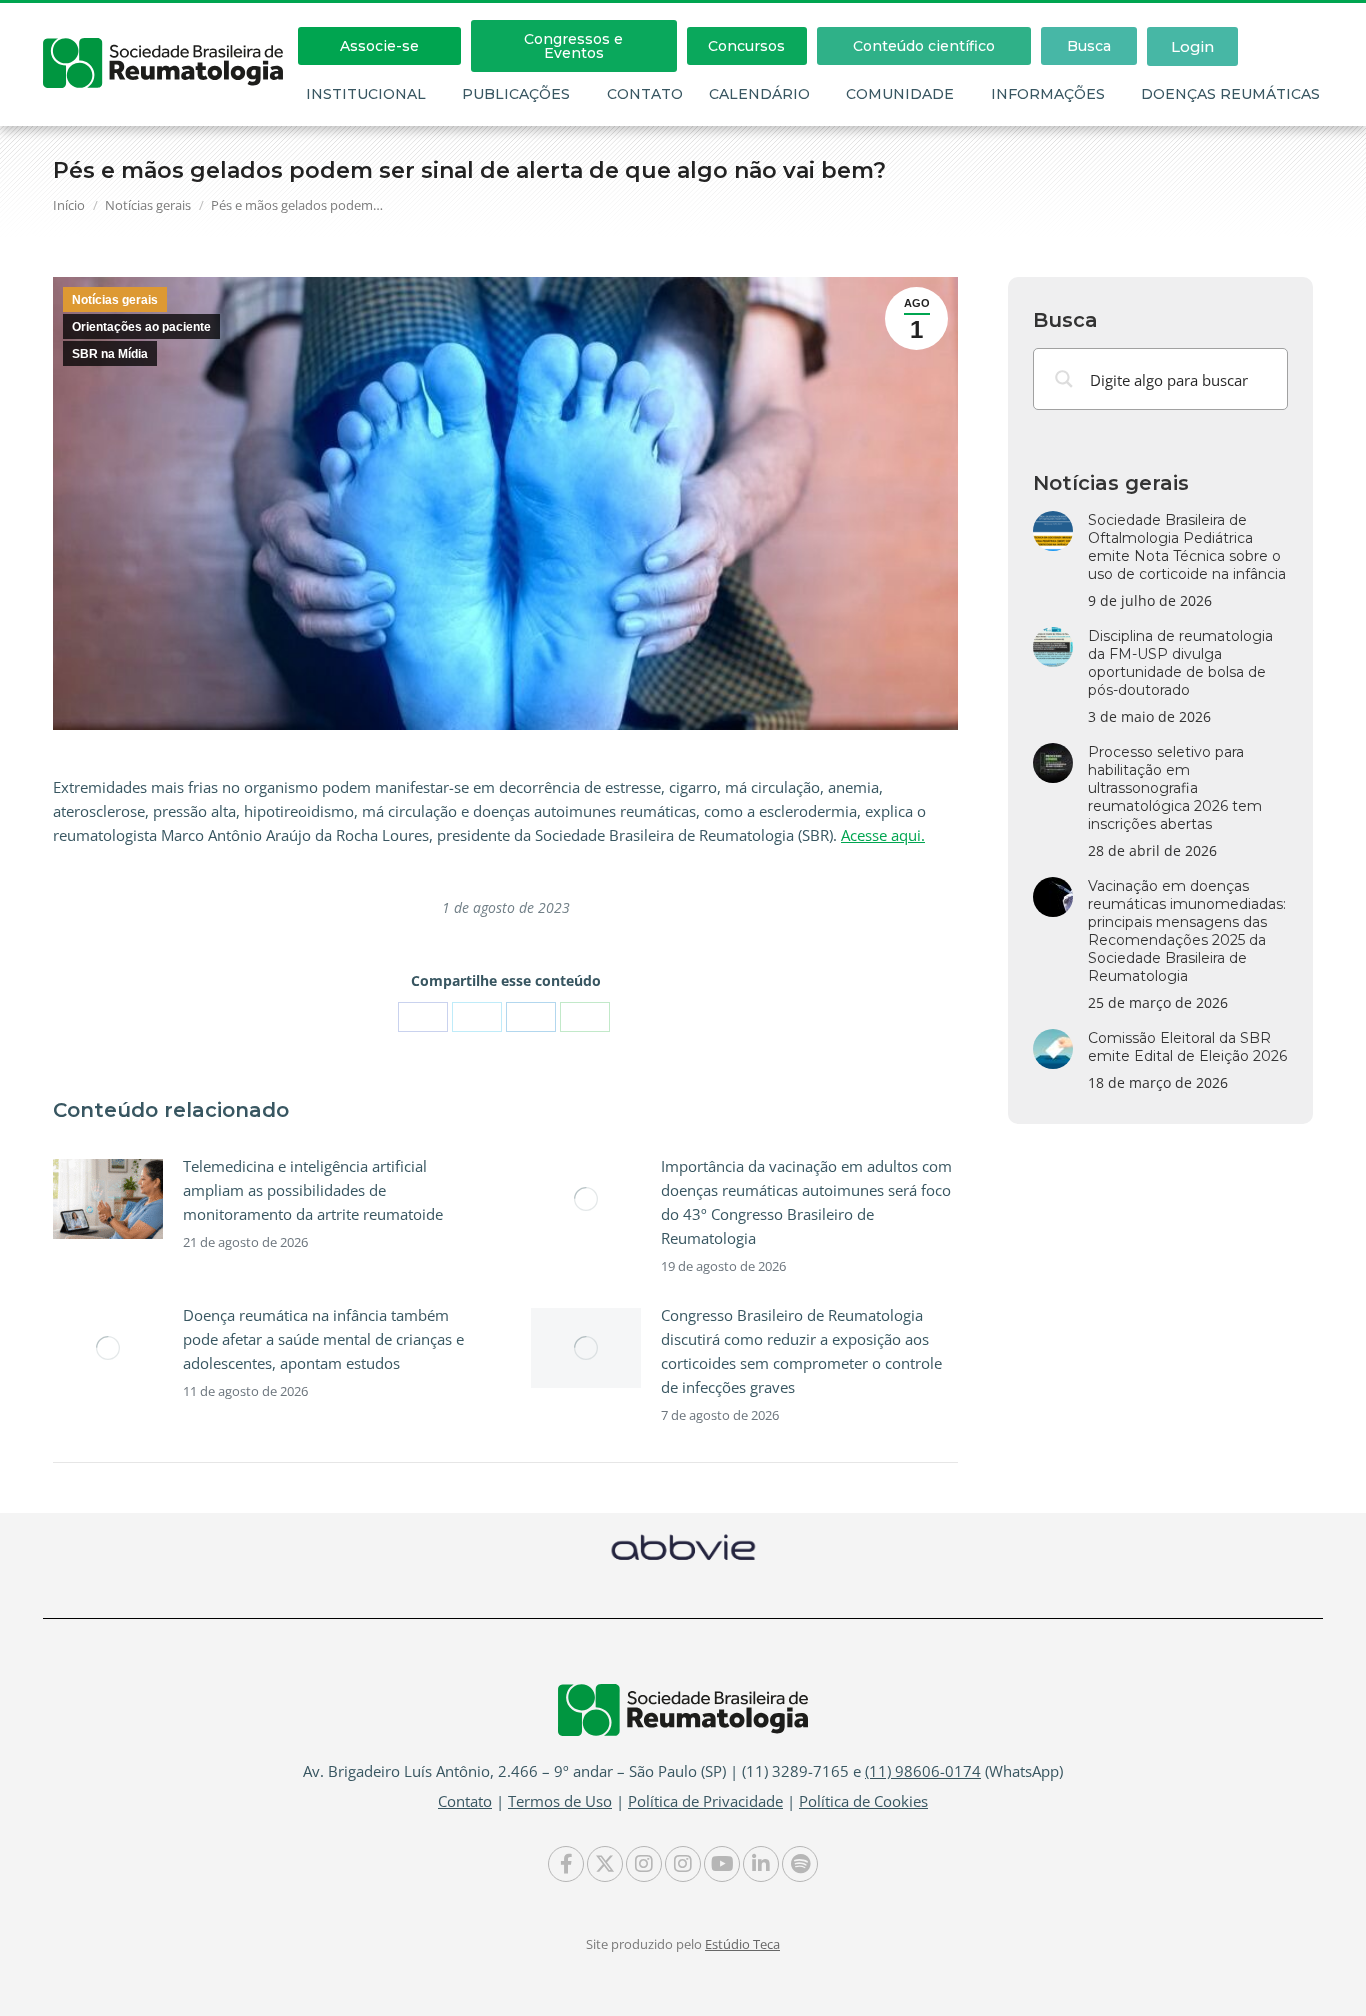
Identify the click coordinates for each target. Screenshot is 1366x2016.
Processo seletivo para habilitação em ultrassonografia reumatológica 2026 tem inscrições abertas (1175, 788)
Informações (1048, 94)
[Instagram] (644, 1864)
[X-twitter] (605, 1864)
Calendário (759, 94)
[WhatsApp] (585, 1017)
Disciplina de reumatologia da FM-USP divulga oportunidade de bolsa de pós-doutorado (1180, 663)
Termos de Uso (560, 1801)
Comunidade (900, 94)
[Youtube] (722, 1864)
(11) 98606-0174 (923, 1771)
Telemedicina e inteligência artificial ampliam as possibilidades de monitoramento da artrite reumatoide (313, 1190)
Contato (645, 94)
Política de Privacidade (705, 1801)
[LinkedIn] (531, 1017)
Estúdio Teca (742, 1944)
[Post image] (108, 1199)
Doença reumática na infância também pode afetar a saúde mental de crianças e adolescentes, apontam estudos (323, 1339)
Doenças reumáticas (1230, 94)
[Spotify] (800, 1864)
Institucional (366, 94)
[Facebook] (423, 1017)
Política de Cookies (863, 1801)
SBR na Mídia (110, 354)
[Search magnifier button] (1064, 379)
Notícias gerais (115, 300)
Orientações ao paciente (141, 327)
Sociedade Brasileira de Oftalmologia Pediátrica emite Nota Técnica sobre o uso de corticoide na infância (1187, 547)
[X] (477, 1017)
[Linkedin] (761, 1864)
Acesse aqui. (883, 835)
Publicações (516, 94)
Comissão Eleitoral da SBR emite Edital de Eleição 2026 (1187, 1047)
